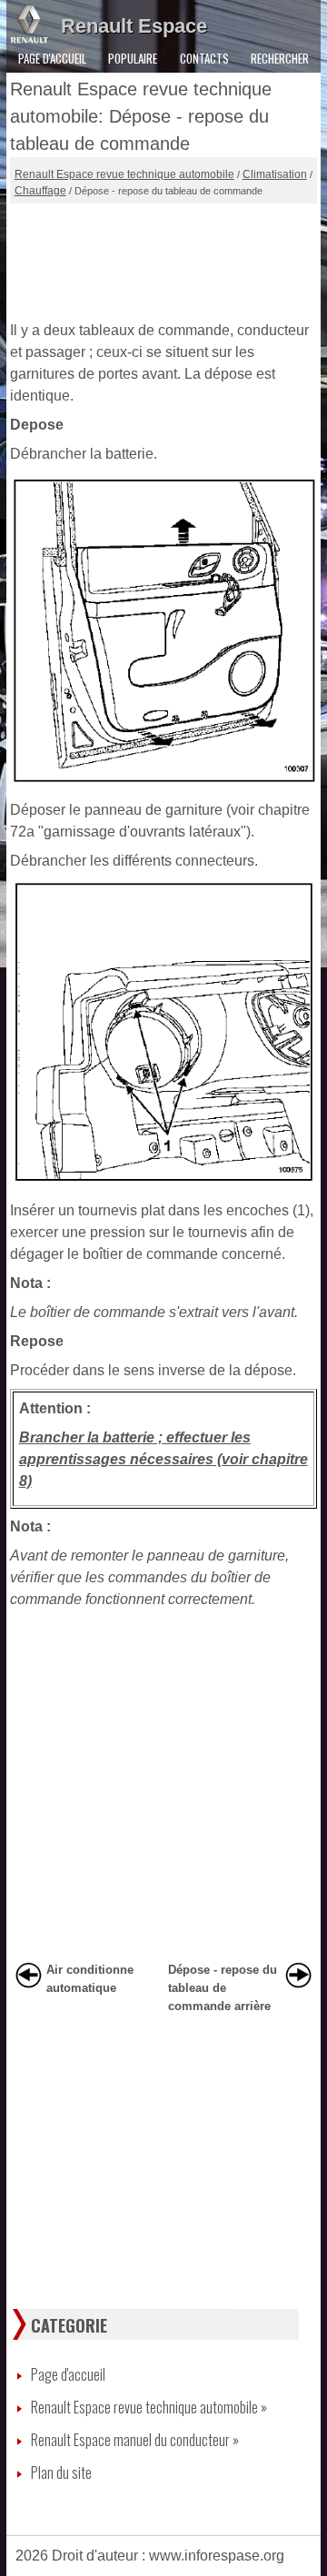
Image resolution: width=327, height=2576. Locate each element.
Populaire (133, 58)
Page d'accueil (52, 58)
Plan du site (61, 2472)
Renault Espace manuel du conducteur (135, 2440)
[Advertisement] (164, 258)
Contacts (204, 58)
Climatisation (275, 174)
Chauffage (40, 191)
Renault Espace (134, 26)
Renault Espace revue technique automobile (124, 174)
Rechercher (280, 58)
